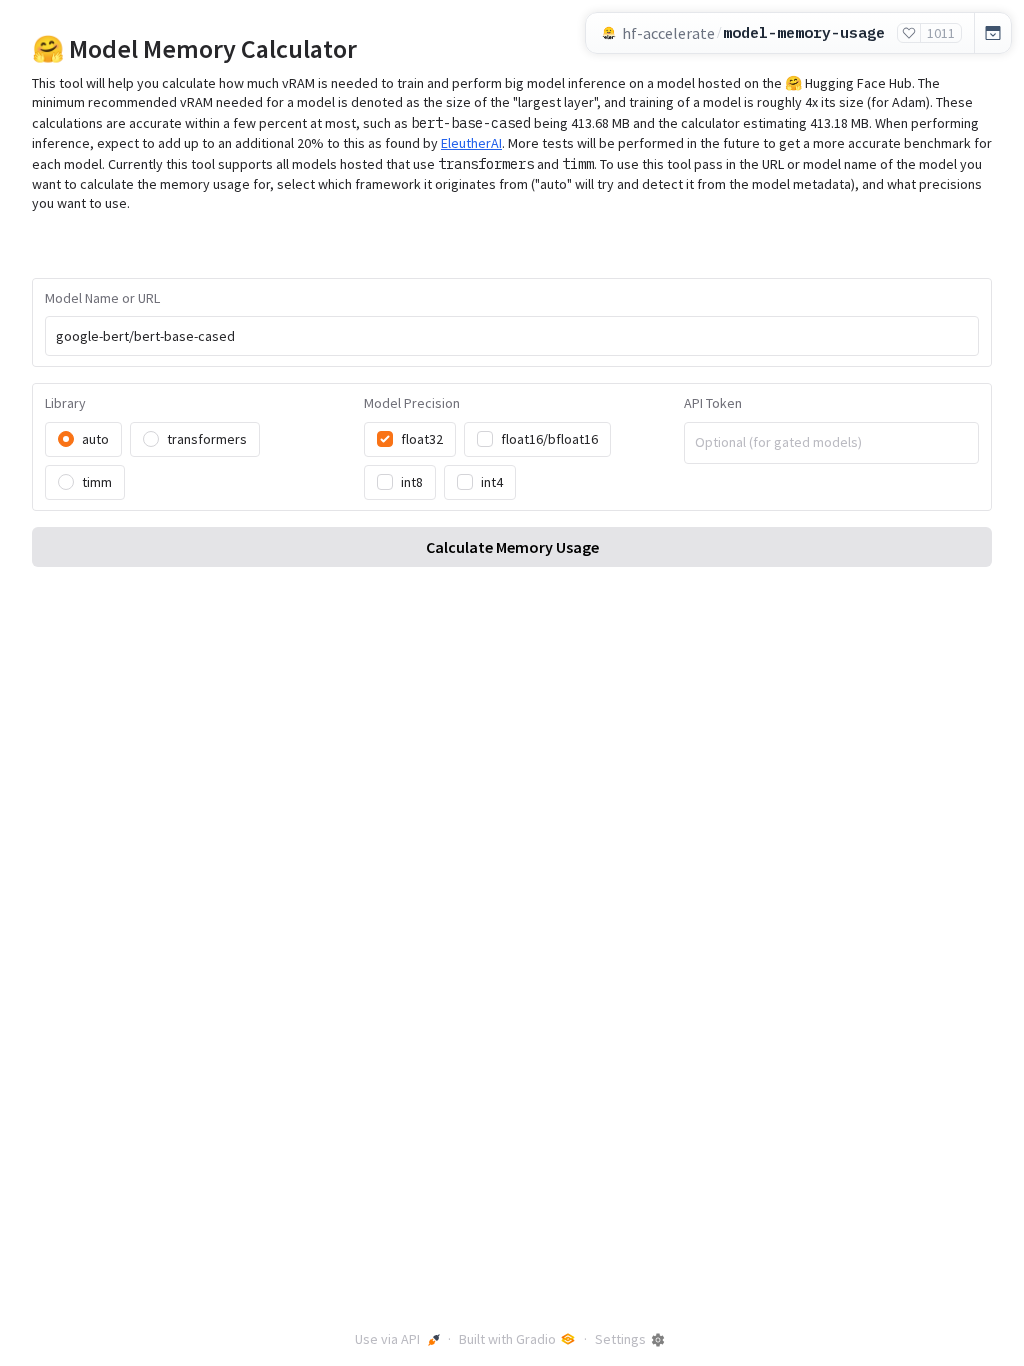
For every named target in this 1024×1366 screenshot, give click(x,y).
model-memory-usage (804, 32)
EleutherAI (471, 143)
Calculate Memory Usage (512, 547)
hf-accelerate (668, 33)
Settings (620, 1339)
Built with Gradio (507, 1339)
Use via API (387, 1339)
